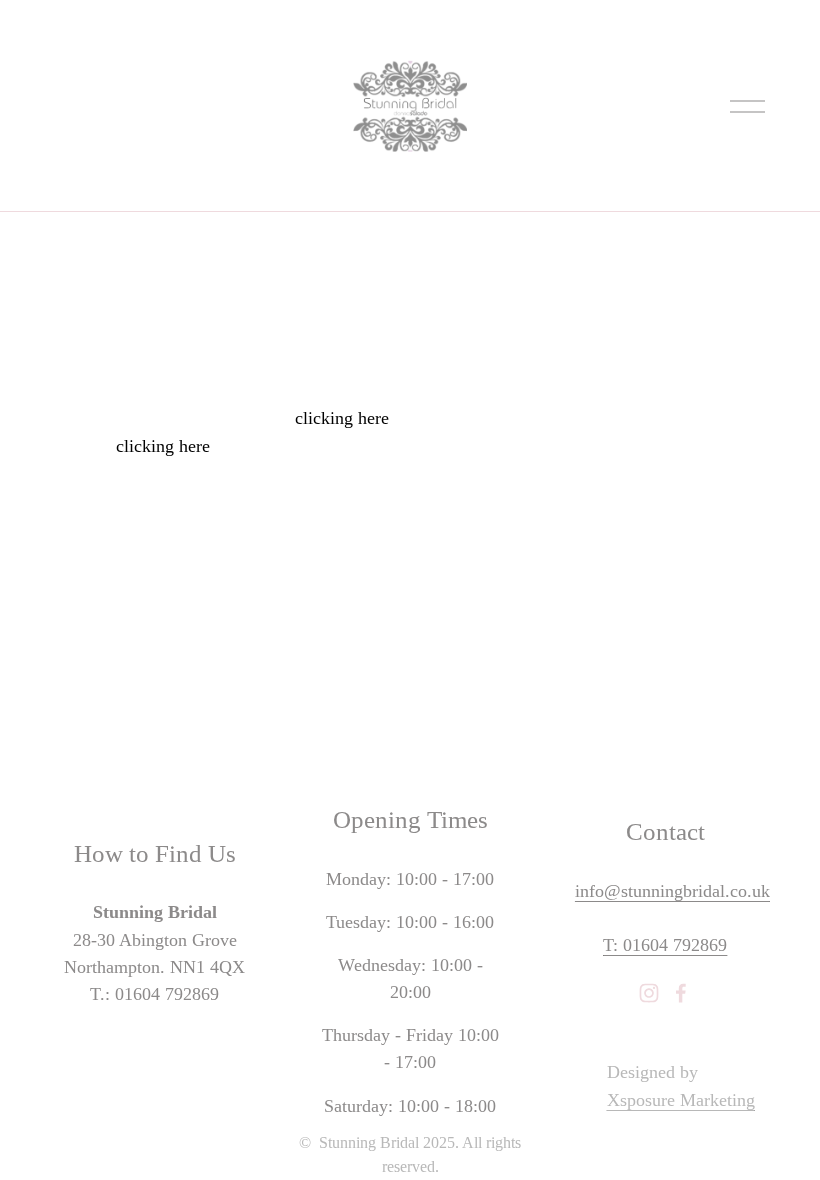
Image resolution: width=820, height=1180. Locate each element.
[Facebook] (681, 993)
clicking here (342, 418)
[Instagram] (649, 993)
